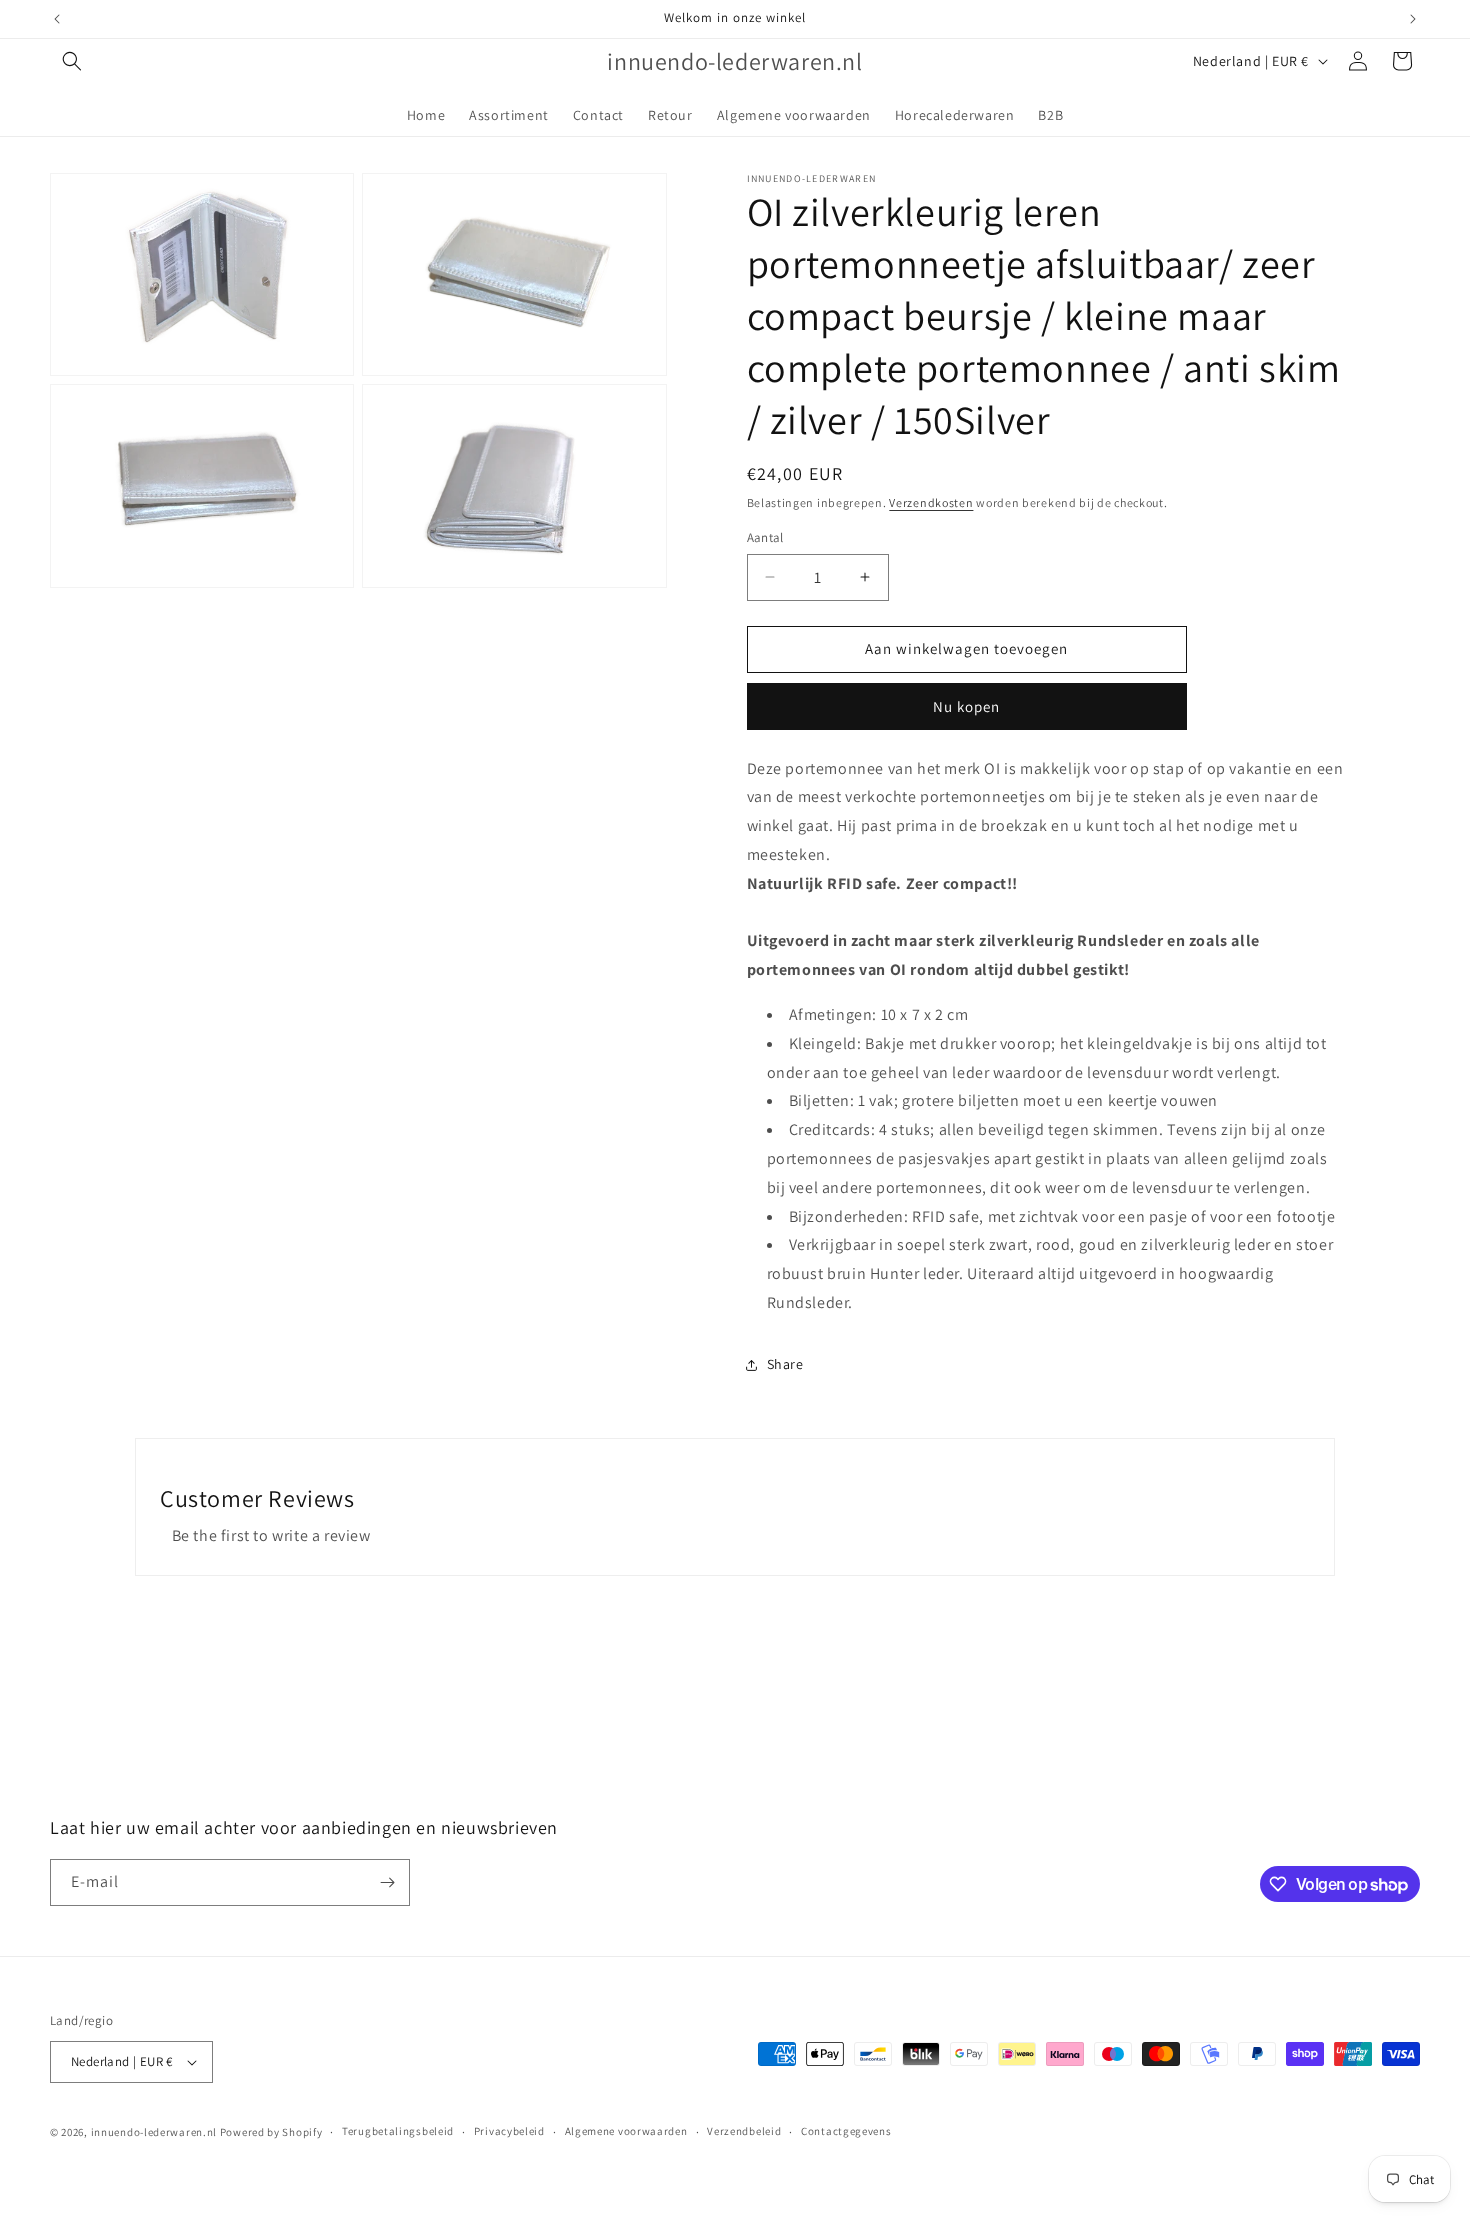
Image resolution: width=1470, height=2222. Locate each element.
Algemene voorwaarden (626, 2131)
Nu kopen (966, 706)
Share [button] (785, 1364)
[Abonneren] (387, 1882)
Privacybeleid (509, 2131)
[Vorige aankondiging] (57, 19)
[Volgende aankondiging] (1413, 19)
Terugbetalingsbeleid (398, 2131)
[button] (72, 61)
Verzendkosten (931, 502)
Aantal (765, 537)
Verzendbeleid (744, 2131)
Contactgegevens (846, 2131)
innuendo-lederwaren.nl (154, 2132)
